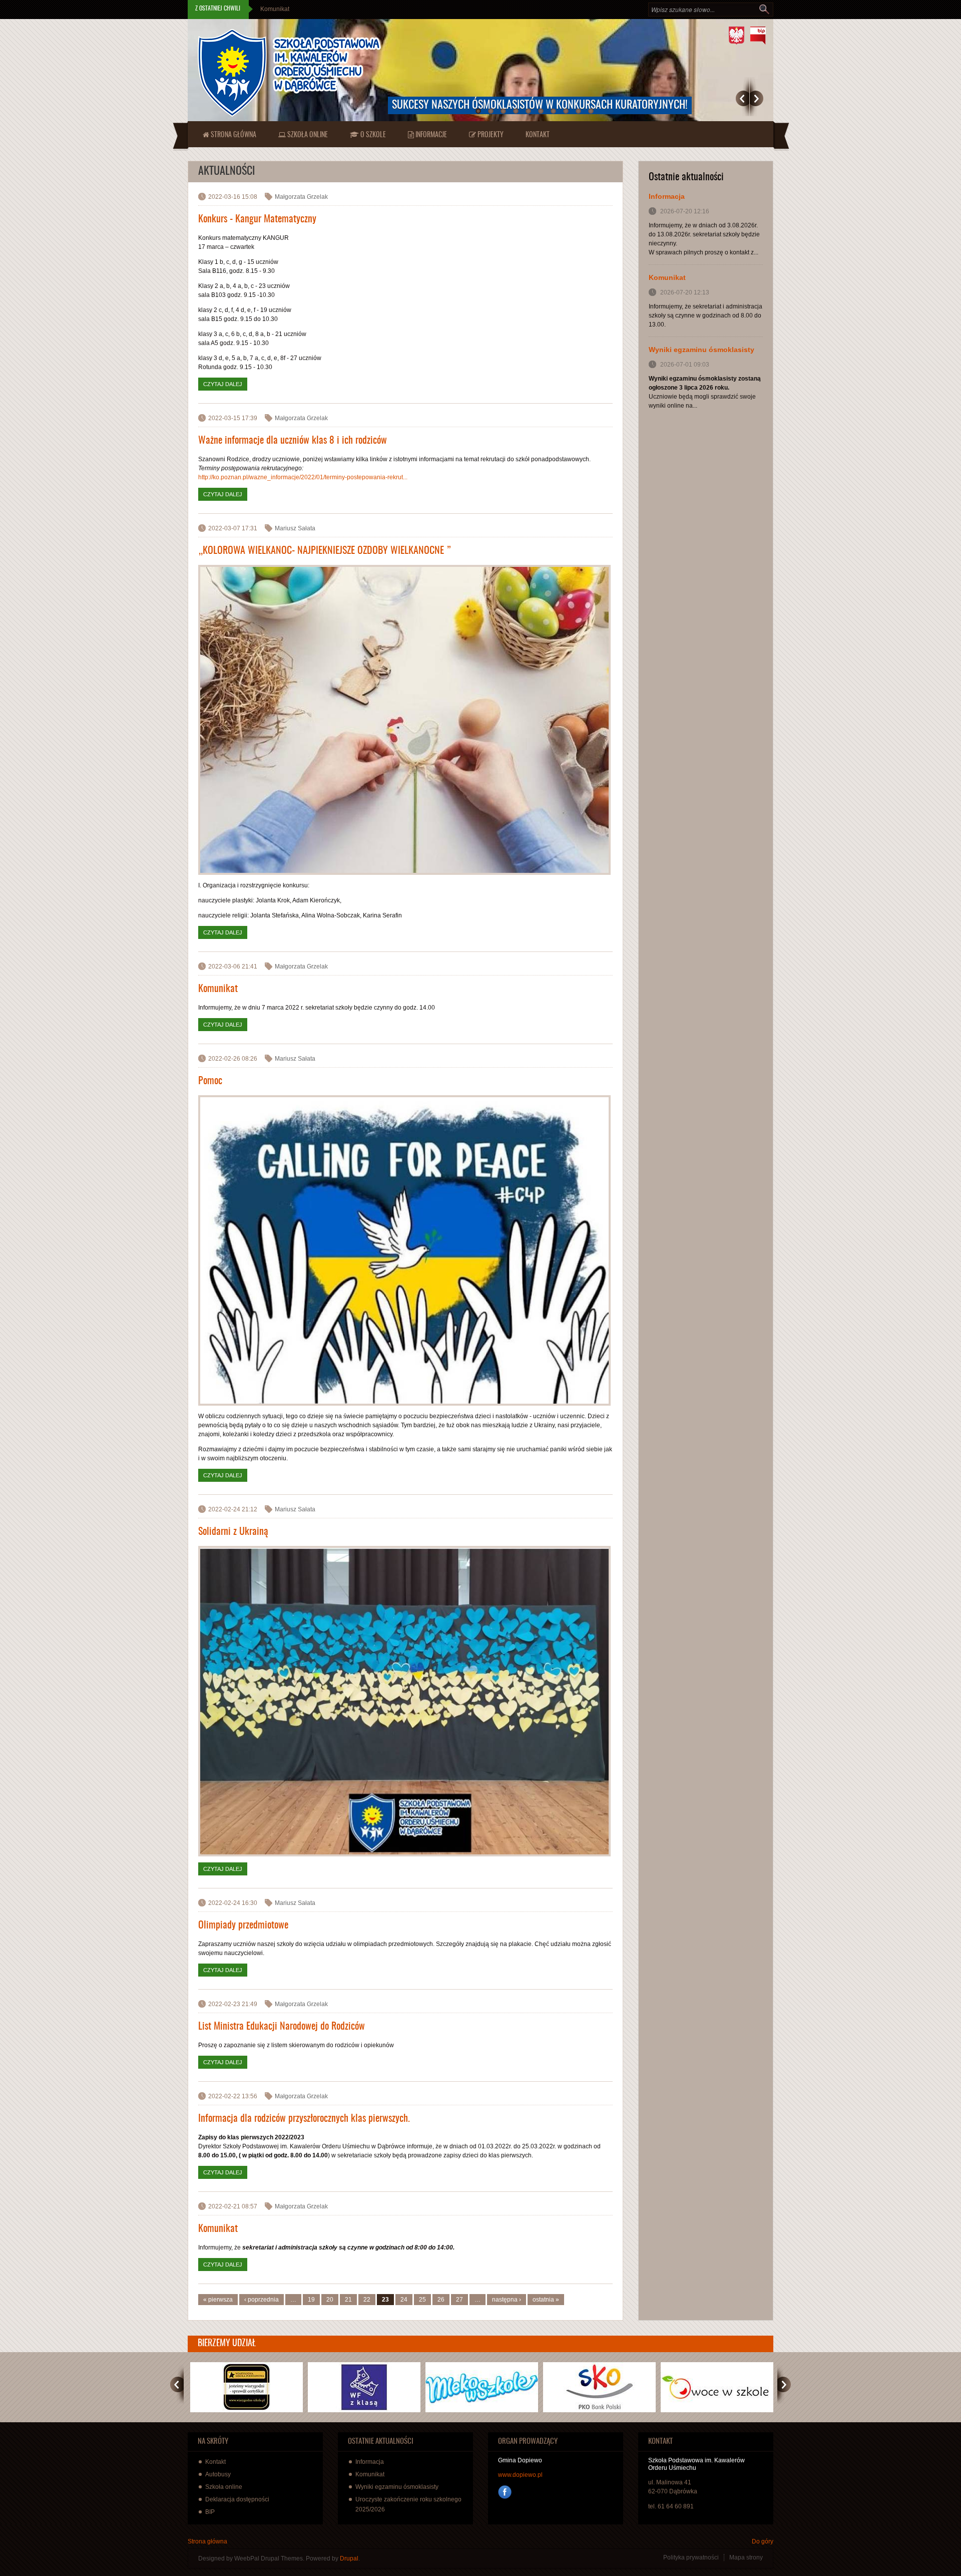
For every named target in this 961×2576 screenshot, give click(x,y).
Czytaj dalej (225, 384)
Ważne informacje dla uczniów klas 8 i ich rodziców (293, 441)
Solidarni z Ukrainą (233, 1532)
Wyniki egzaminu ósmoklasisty (302, 9)
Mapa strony (746, 2557)
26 (441, 2300)
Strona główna (233, 135)
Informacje (430, 135)
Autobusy (218, 2474)
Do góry (763, 2541)
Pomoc (210, 1081)
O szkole (372, 135)
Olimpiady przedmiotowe (243, 1925)
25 (422, 2300)
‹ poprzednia (262, 2300)
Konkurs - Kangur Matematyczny (257, 219)
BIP (210, 2512)
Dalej (757, 98)
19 (311, 2300)
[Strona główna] (289, 73)
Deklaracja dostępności (237, 2499)
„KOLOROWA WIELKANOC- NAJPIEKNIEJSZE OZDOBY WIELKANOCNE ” (325, 551)
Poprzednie (743, 98)
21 (348, 2300)
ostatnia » (546, 2300)
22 (367, 2300)
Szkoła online (307, 135)
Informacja (667, 196)
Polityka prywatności (691, 2557)
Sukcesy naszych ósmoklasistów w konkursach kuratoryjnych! (540, 105)
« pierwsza (218, 2300)
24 (404, 2300)
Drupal (349, 2558)
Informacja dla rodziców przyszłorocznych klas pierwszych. (304, 2119)
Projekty (490, 135)
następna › (507, 2300)
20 (330, 2300)
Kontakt (538, 135)
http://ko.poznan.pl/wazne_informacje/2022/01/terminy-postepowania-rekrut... (303, 477)
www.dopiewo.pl (520, 2475)
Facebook (505, 2492)
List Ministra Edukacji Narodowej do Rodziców (282, 2027)
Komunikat (218, 989)
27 (459, 2300)
